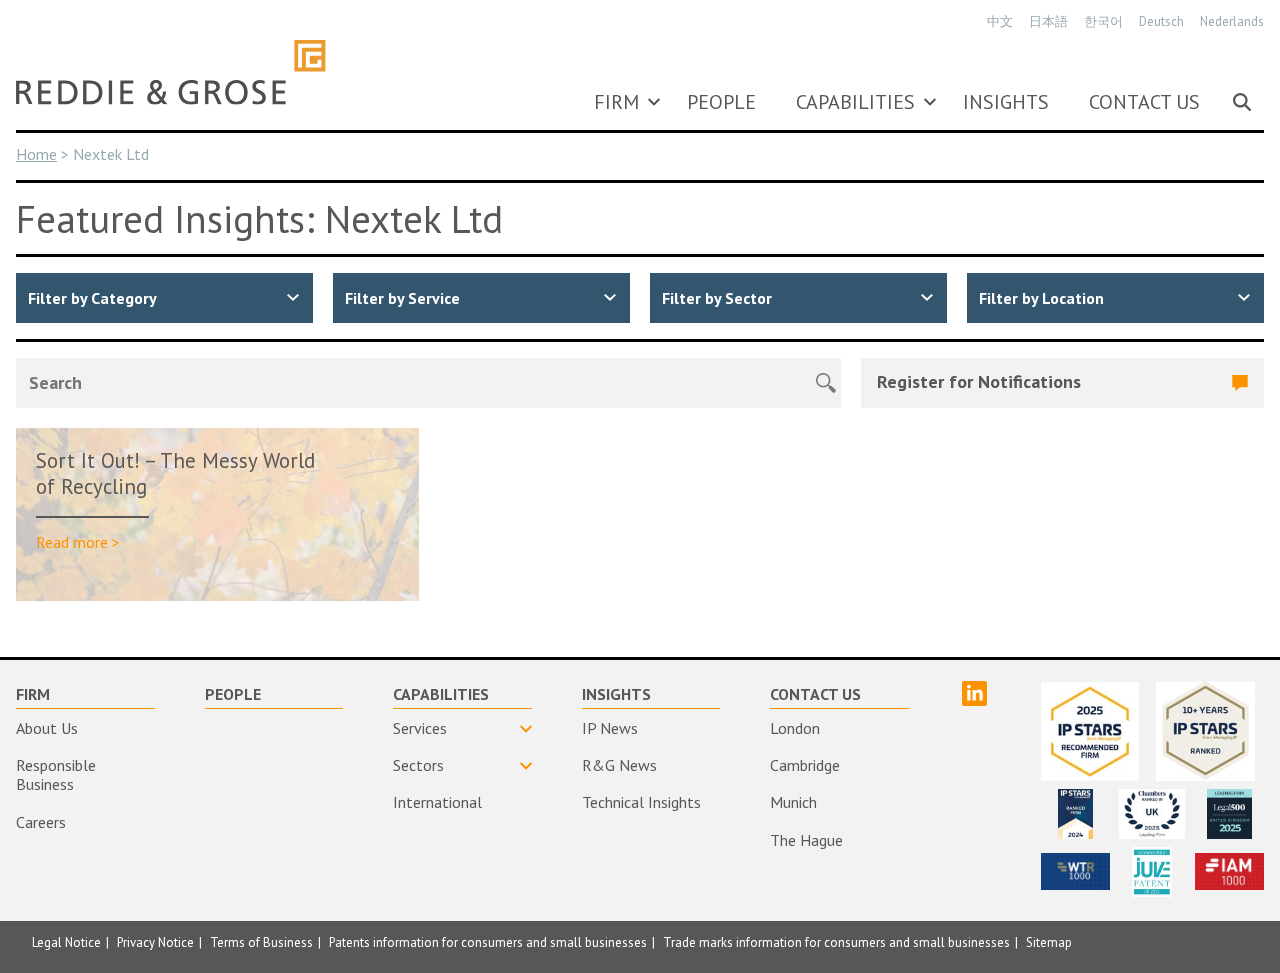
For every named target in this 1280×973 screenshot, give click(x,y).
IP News (610, 728)
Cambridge (805, 765)
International (437, 802)
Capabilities (855, 102)
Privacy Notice (155, 942)
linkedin (974, 693)
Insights (1006, 102)
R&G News (619, 765)
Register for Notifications (979, 381)
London (795, 728)
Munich (793, 802)
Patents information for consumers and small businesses (488, 942)
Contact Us (1144, 102)
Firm (616, 102)
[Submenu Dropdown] (654, 102)
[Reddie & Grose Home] (171, 72)
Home (36, 154)
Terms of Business (261, 942)
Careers (41, 822)
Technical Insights (641, 802)
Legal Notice (66, 942)
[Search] (1242, 102)
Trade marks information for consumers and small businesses (836, 942)
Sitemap (1049, 942)
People (721, 102)
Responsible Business (56, 774)
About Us (47, 728)
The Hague (806, 840)
